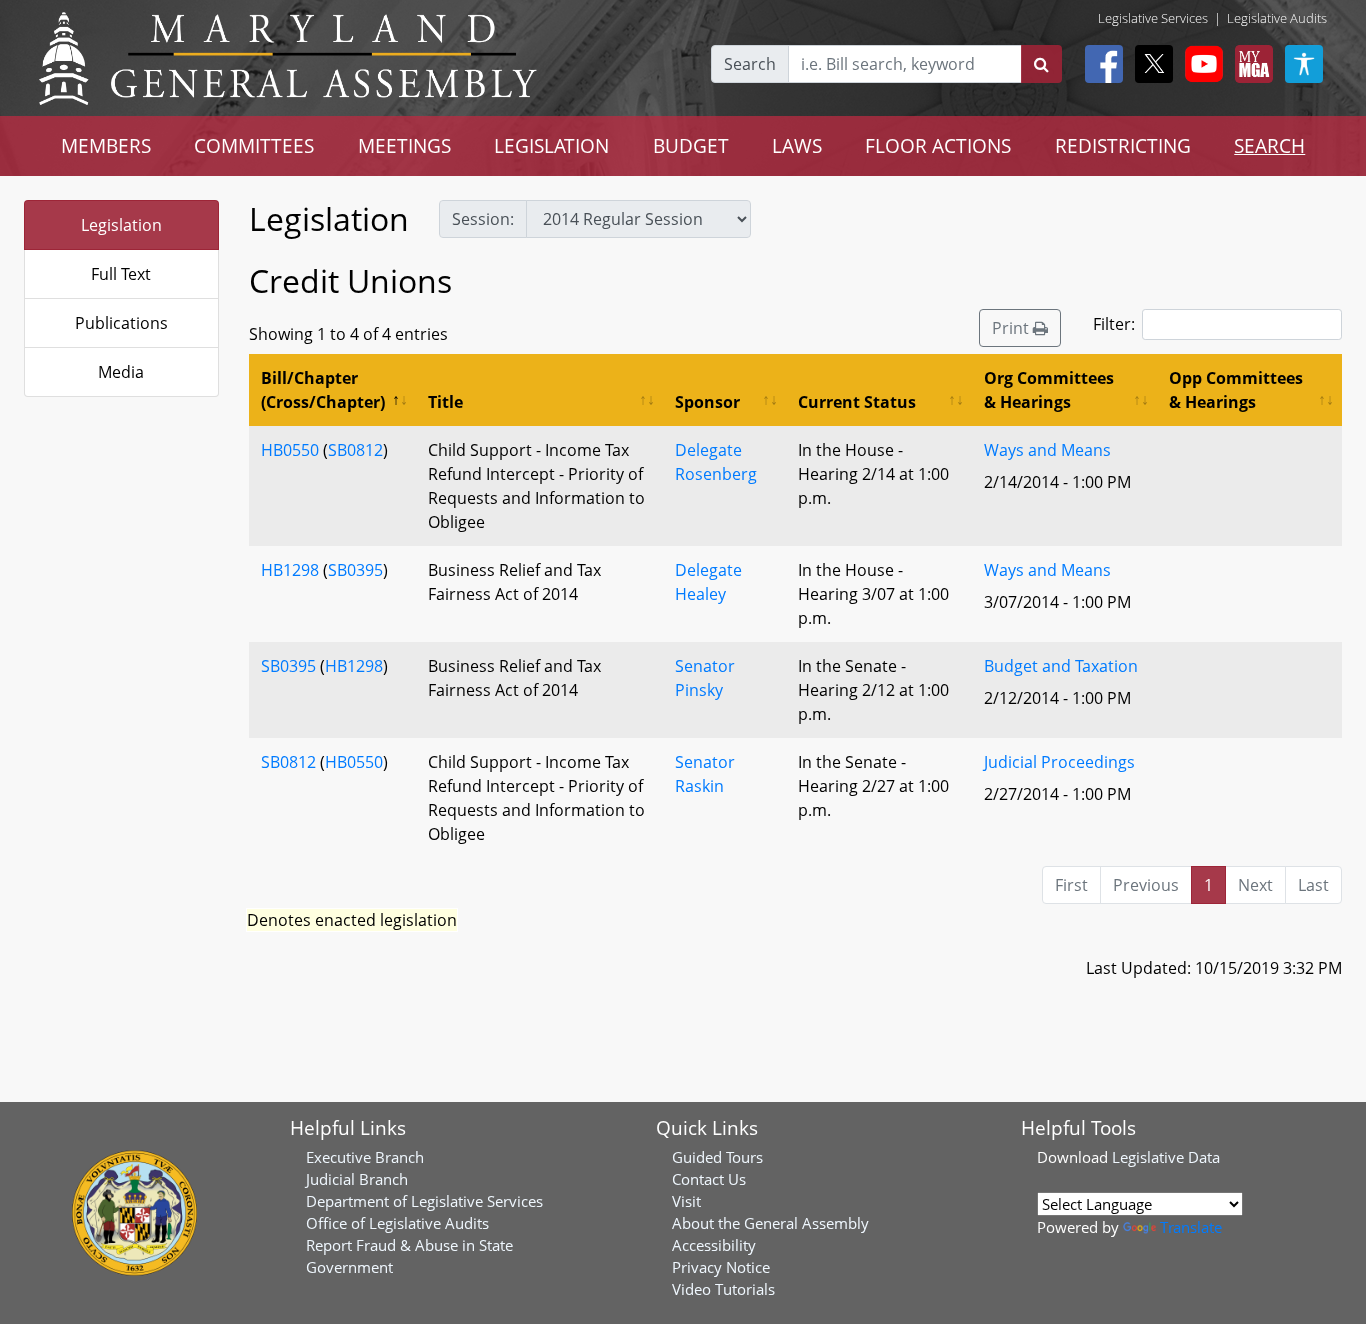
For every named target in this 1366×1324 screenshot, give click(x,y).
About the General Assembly (770, 1223)
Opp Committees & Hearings (1236, 390)
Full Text (121, 274)
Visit (686, 1201)
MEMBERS (106, 145)
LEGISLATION (551, 145)
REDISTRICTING (1123, 145)
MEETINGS (404, 145)
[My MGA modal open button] (1250, 64)
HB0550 (290, 450)
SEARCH (1269, 145)
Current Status (857, 402)
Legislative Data (1166, 1157)
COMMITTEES (254, 145)
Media (121, 372)
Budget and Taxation (1061, 666)
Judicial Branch (357, 1179)
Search (750, 64)
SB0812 (355, 450)
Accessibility (714, 1245)
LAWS (797, 145)
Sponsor (707, 402)
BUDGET (691, 145)
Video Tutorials (723, 1289)
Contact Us (709, 1179)
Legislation (121, 225)
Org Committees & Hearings (1049, 390)
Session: (483, 219)
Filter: (1114, 324)
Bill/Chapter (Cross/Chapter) (323, 390)
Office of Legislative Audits (397, 1223)
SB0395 (355, 570)
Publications (121, 323)
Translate (1191, 1227)
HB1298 (290, 570)
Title (445, 402)
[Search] (1041, 64)
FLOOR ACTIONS (938, 145)
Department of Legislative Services (424, 1201)
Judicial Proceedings (1059, 762)
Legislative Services (1153, 18)
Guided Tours (717, 1157)
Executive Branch (365, 1157)
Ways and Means (1047, 450)
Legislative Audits (1277, 18)
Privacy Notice (721, 1267)
